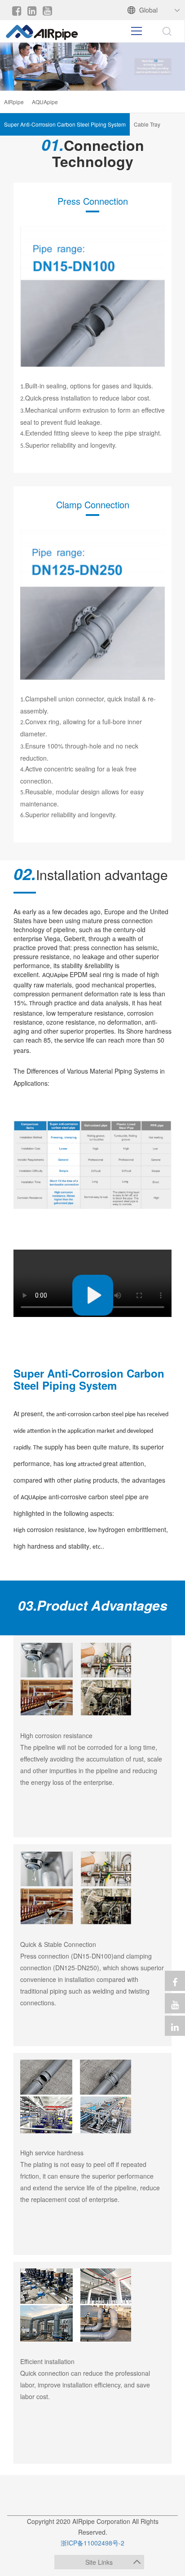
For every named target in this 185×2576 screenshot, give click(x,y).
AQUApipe (45, 102)
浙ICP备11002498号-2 (92, 2543)
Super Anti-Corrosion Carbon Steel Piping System (65, 124)
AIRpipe (14, 102)
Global (148, 10)
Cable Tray (147, 124)
